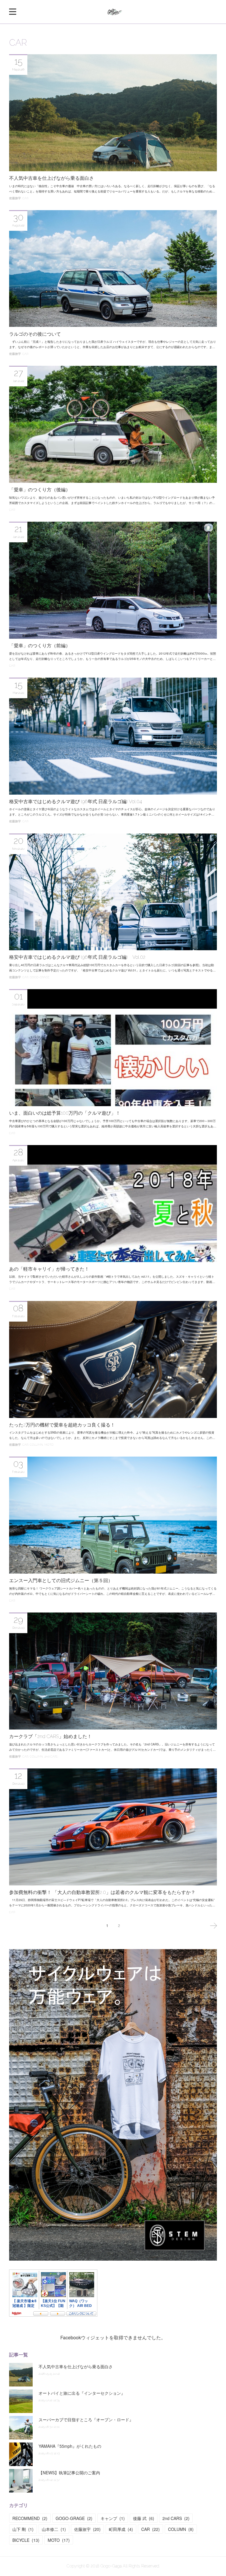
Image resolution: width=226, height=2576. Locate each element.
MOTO (49, 1445)
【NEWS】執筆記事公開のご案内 (69, 2473)
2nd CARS (51, 1756)
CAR (25, 198)
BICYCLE (26, 2540)
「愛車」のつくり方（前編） (40, 646)
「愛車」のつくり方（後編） (40, 490)
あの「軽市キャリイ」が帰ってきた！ (49, 1269)
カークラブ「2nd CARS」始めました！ (50, 1736)
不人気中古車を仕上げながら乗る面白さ (51, 178)
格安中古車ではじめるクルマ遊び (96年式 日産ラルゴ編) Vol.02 (77, 957)
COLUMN (36, 1445)
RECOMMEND (30, 2518)
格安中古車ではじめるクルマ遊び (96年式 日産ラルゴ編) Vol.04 (75, 802)
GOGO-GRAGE (40, 977)
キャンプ (113, 2518)
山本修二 (54, 2529)
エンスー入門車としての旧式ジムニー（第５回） (61, 1581)
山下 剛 (23, 2529)
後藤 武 (144, 2518)
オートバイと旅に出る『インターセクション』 (82, 2393)
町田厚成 (121, 2529)
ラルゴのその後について (35, 334)
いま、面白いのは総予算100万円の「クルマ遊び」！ (65, 1113)
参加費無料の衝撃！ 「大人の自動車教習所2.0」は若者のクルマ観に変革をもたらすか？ (102, 1892)
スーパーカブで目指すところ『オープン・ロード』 (86, 2419)
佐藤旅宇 (15, 198)
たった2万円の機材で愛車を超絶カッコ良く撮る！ (62, 1425)
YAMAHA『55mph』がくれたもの (70, 2446)
